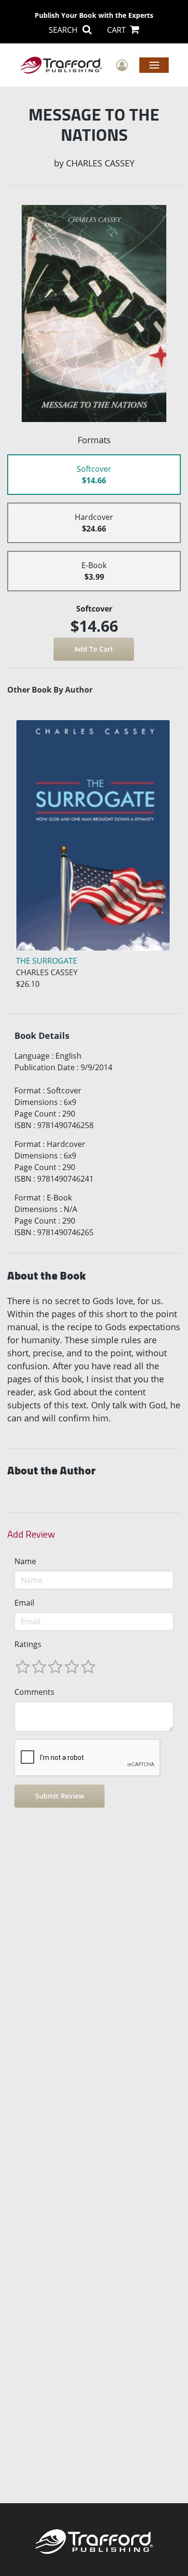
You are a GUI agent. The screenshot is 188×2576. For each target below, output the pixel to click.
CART (117, 30)
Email (24, 1603)
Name (25, 1561)
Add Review (31, 1534)
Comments (34, 1692)
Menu (154, 65)
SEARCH (64, 30)
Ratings (28, 1644)
